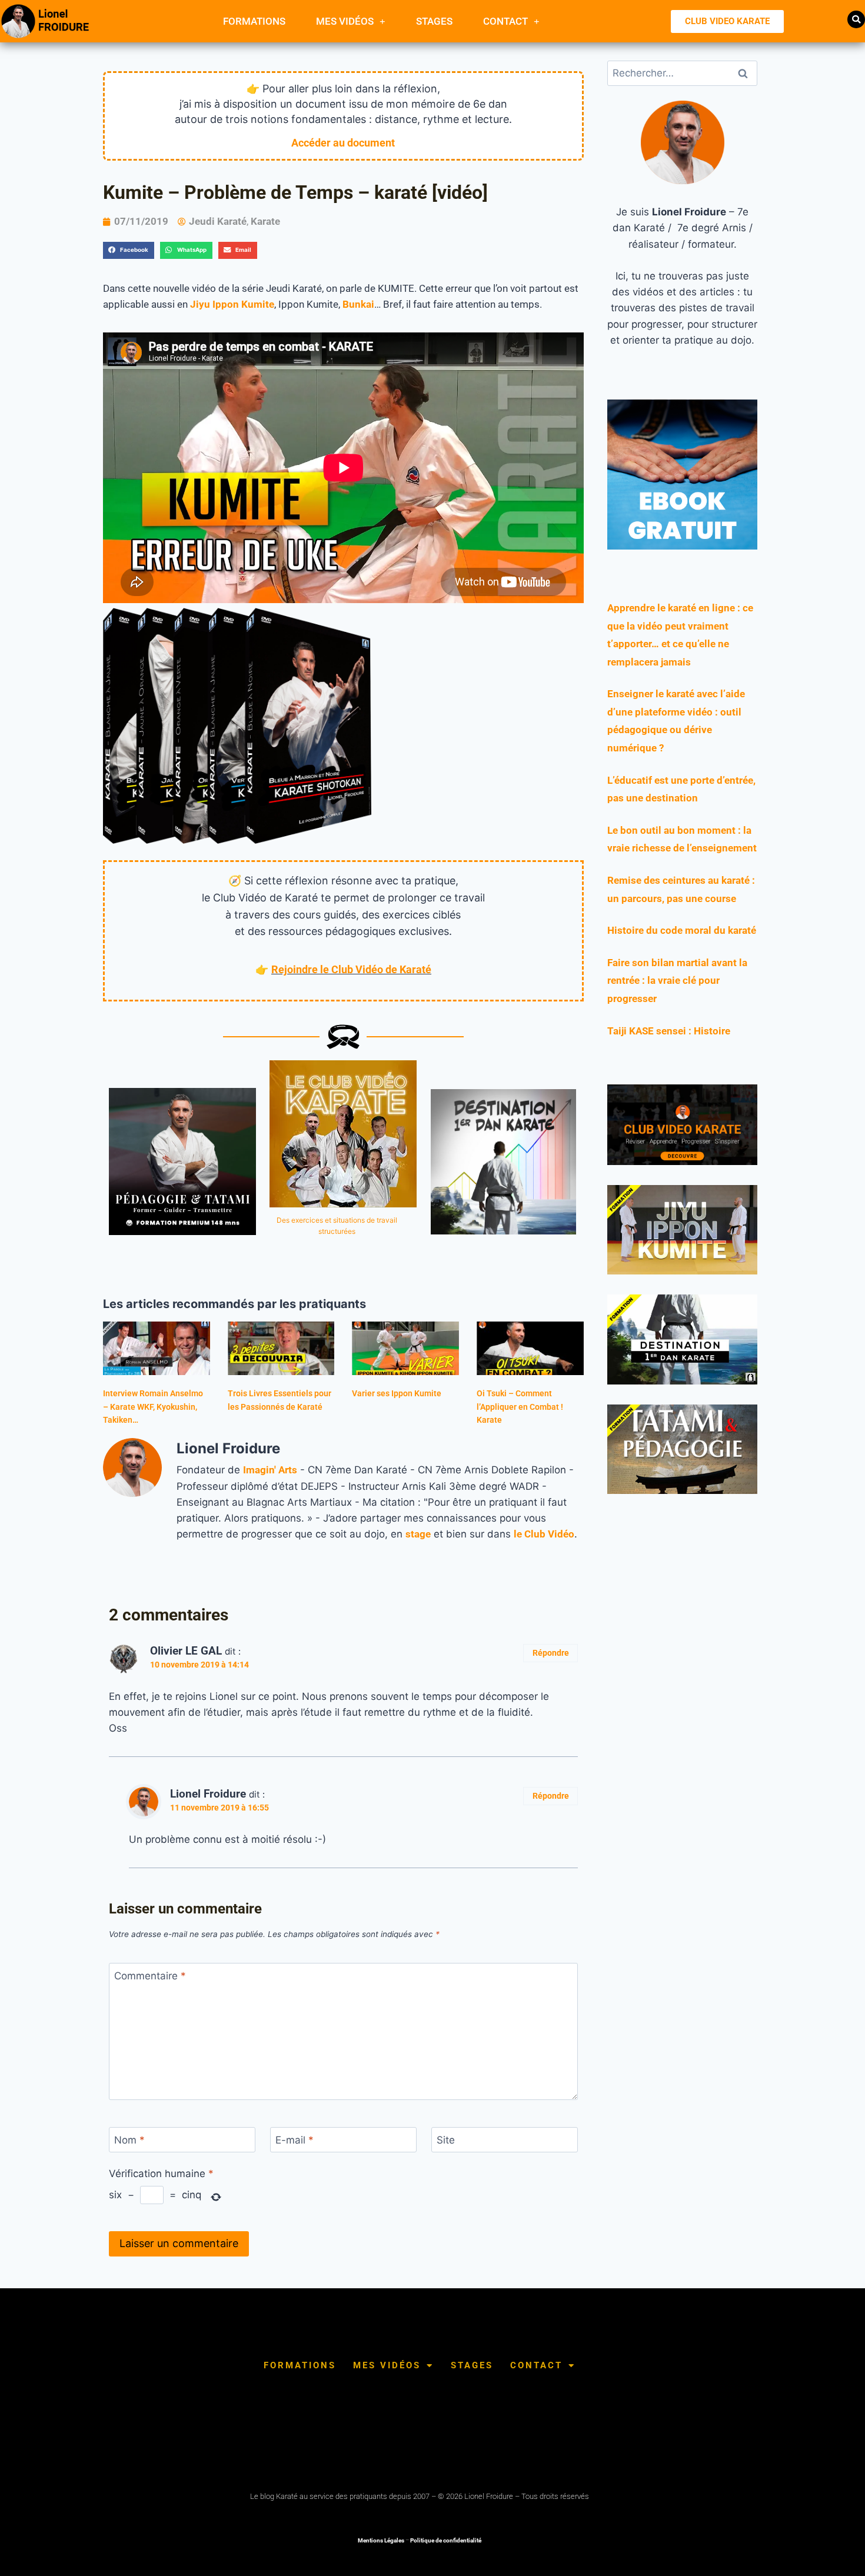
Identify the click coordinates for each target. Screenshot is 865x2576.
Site (446, 2140)
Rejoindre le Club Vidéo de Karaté (351, 969)
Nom (129, 2140)
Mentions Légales (381, 2540)
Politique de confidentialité (446, 2540)
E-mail (295, 2140)
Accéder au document (343, 143)
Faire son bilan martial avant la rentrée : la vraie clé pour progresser (677, 981)
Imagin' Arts (270, 1470)
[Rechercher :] (682, 73)
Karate (265, 221)
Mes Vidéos (345, 21)
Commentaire (150, 1976)
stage (418, 1534)
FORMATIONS (254, 21)
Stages (434, 21)
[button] (856, 19)
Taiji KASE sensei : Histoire (669, 1031)
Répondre (551, 1653)
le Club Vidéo (544, 1534)
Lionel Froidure (208, 1794)
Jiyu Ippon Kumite (232, 304)
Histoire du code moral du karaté (682, 930)
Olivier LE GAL (186, 1651)
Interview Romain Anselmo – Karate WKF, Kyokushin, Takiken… (153, 1407)
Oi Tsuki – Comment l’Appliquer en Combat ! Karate (520, 1407)
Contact (505, 21)
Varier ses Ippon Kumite (397, 1393)
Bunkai (358, 304)
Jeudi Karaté (218, 221)
